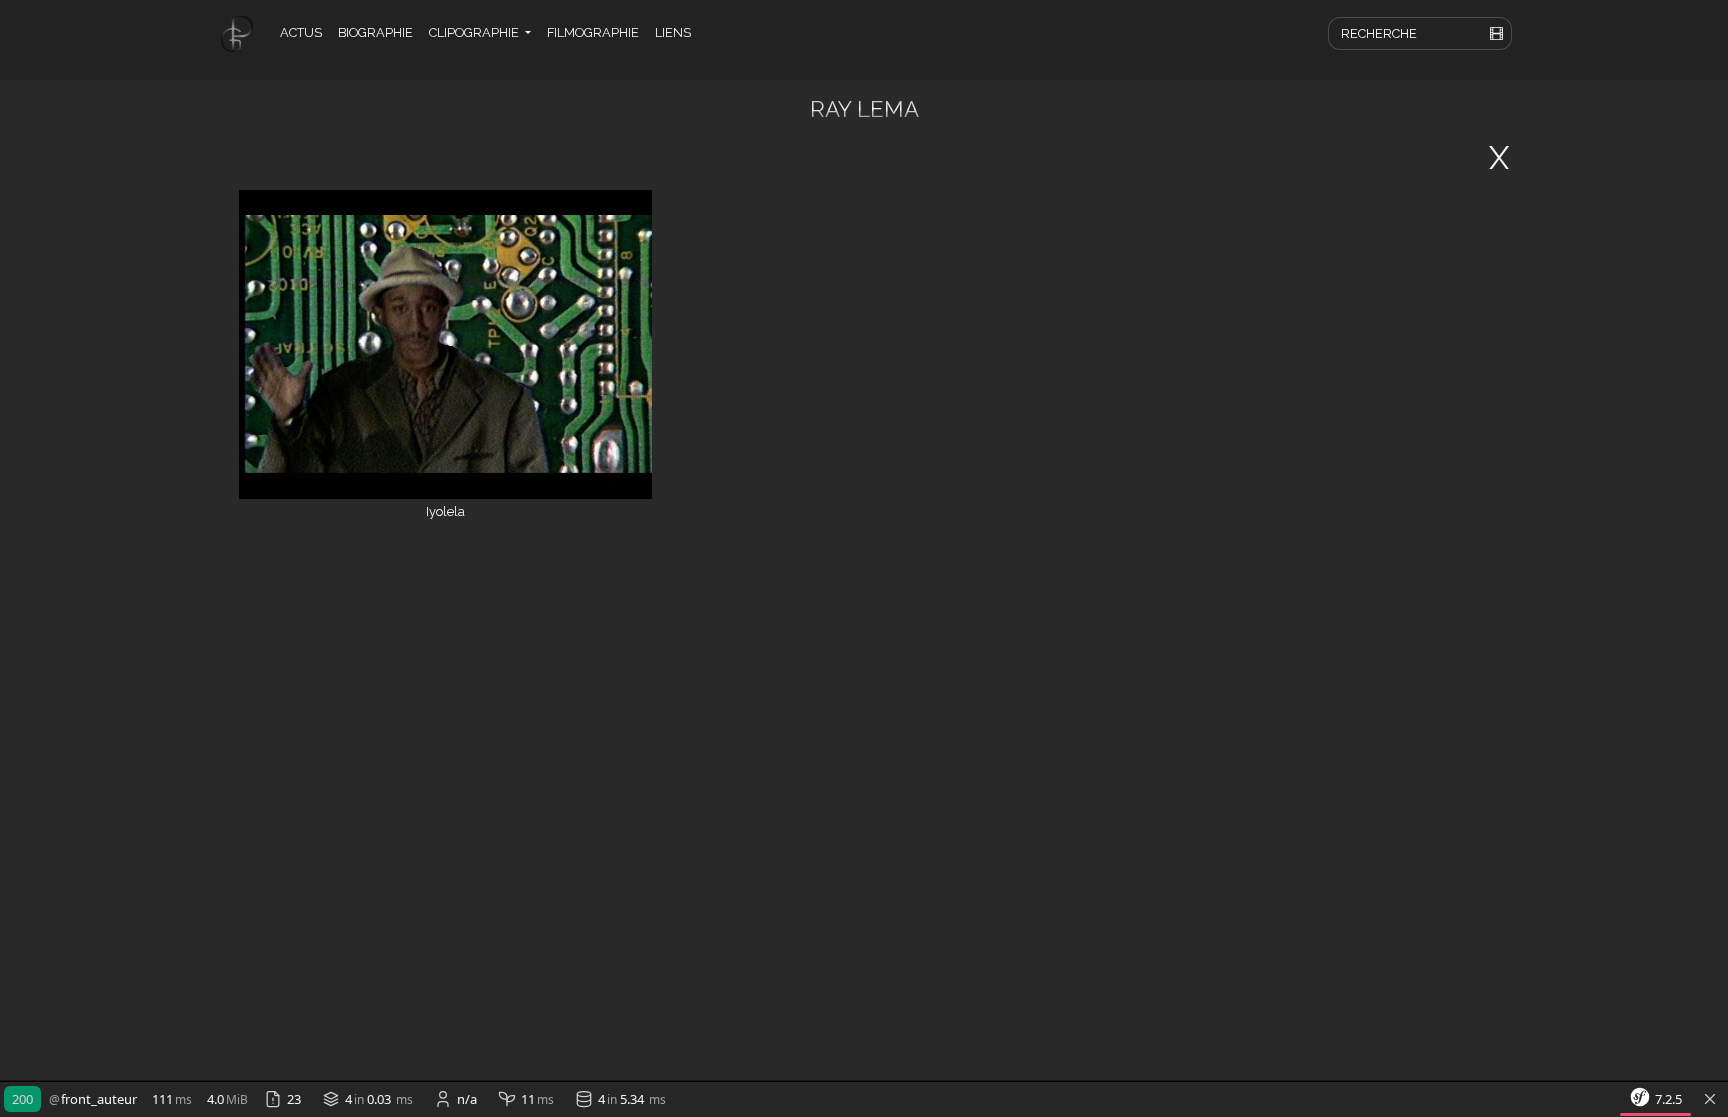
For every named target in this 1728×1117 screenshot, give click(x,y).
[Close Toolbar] (1710, 1100)
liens (673, 32)
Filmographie (593, 32)
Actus (301, 32)
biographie (375, 32)
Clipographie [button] (475, 32)
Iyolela (445, 511)
